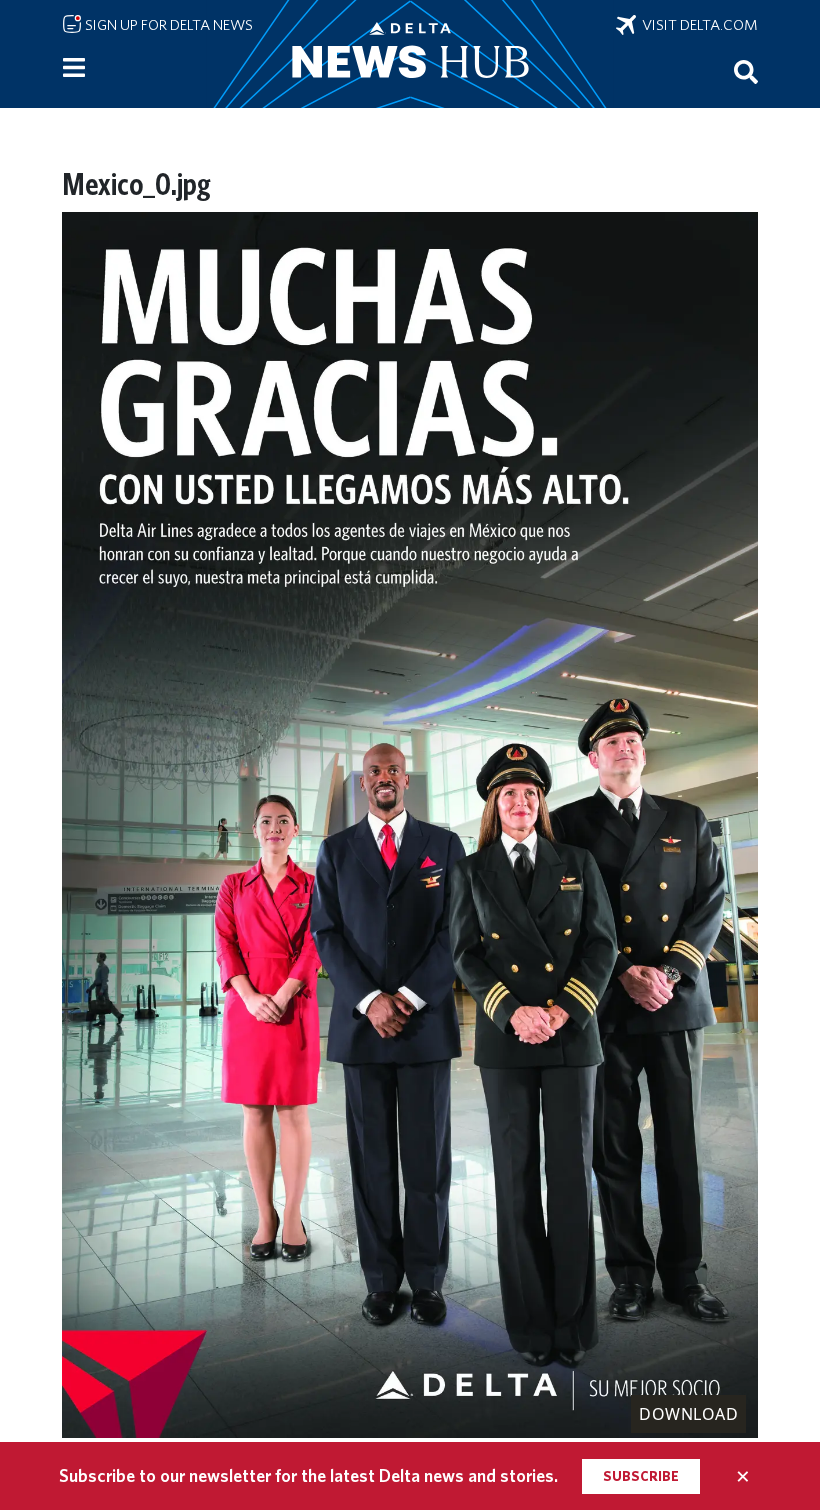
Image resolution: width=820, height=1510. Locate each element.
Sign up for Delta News (167, 25)
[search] (746, 71)
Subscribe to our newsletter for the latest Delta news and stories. (308, 1475)
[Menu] (74, 68)
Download (688, 1414)
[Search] (746, 71)
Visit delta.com (697, 25)
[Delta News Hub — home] (410, 54)
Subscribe (641, 1476)
